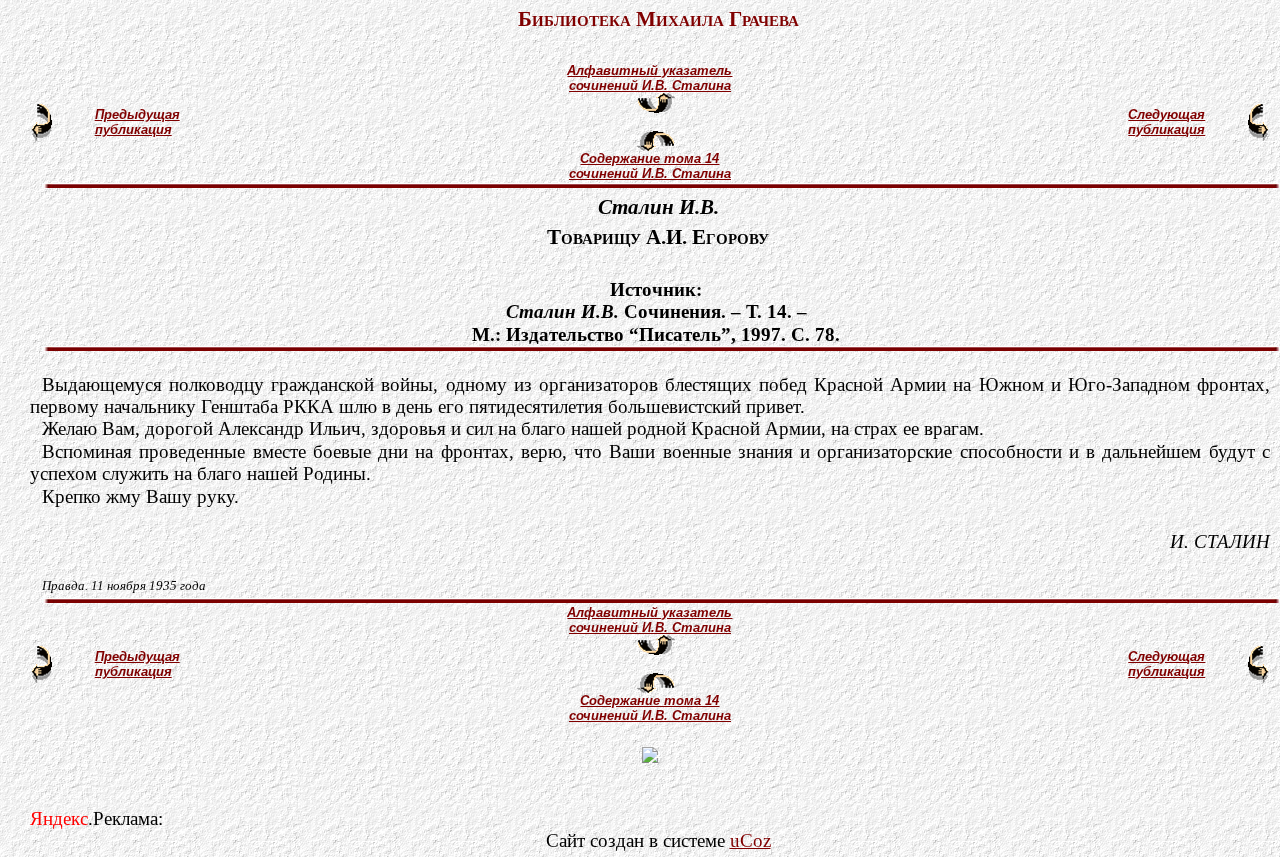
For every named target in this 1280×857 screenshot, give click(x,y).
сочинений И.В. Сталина (650, 85)
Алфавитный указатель (649, 70)
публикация (133, 129)
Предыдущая (137, 114)
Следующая (1166, 114)
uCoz (750, 840)
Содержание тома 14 (649, 158)
